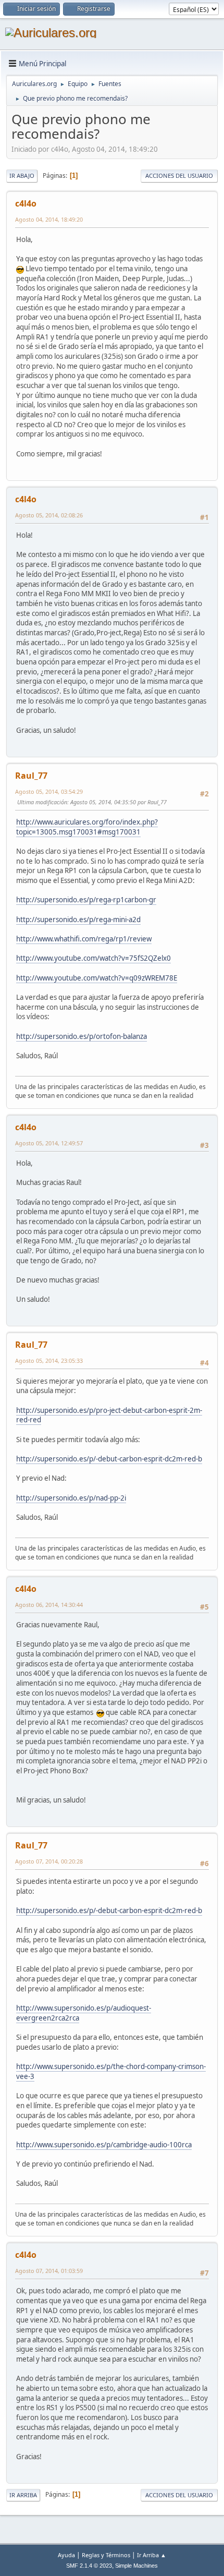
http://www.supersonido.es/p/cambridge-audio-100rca (104, 2145)
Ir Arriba (23, 2495)
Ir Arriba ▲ (152, 2555)
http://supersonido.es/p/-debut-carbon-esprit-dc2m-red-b (109, 1459)
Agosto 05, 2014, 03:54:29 (49, 791)
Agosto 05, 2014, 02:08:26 (49, 515)
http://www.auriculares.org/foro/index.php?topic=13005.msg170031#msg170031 (87, 827)
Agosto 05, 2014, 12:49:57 (49, 1143)
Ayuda (66, 2555)
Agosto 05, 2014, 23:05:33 (49, 1360)
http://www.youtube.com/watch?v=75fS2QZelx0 (94, 958)
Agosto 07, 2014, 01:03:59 (49, 2271)
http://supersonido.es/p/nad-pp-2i (71, 1498)
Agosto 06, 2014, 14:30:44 (49, 1605)
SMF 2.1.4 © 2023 (89, 2566)
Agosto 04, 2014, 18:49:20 (49, 219)
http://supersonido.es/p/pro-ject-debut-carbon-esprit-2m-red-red (109, 1415)
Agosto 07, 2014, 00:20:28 (49, 1861)
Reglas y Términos (106, 2555)
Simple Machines (136, 2566)
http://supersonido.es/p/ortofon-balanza (82, 1036)
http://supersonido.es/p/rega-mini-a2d (78, 920)
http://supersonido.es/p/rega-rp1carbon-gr (86, 900)
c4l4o (26, 203)
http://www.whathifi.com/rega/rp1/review (84, 939)
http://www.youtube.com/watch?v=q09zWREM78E (97, 978)
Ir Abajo (22, 176)
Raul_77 (31, 776)
